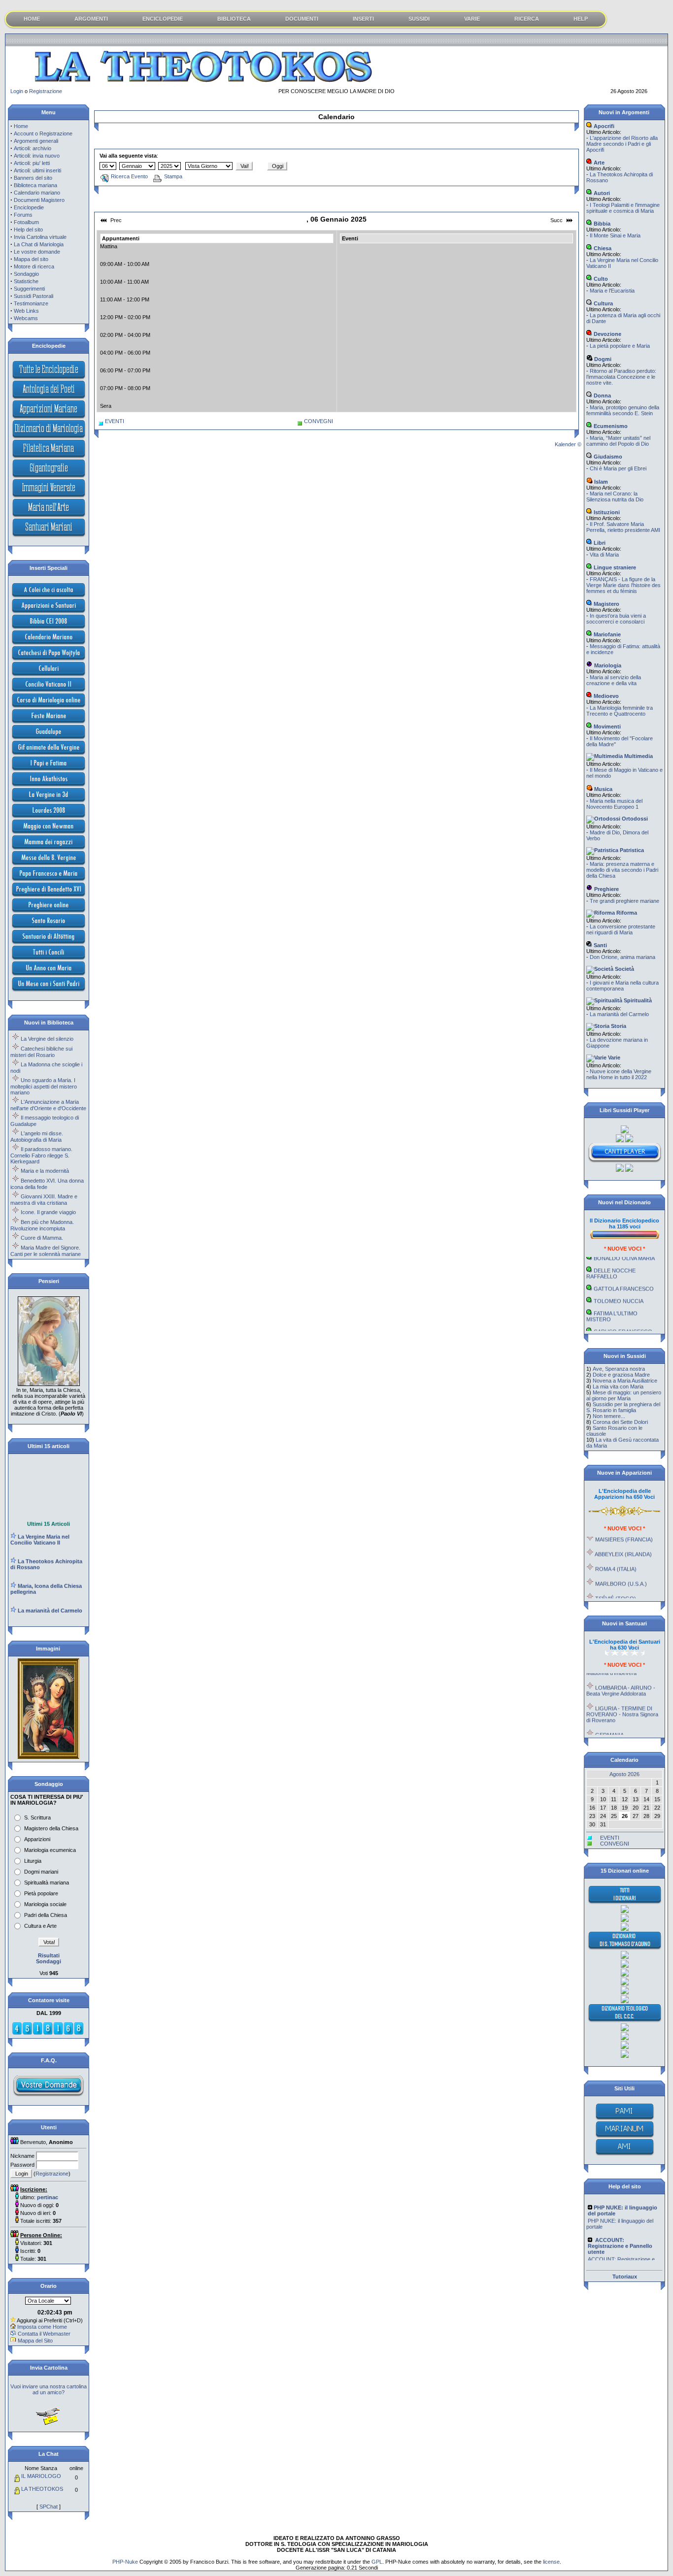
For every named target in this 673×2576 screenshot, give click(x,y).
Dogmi (602, 359)
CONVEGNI (319, 421)
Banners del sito (33, 178)
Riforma (626, 913)
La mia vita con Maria (618, 1387)
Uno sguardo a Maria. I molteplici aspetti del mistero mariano (44, 1086)
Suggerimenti (29, 289)
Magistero (606, 604)
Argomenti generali (36, 141)
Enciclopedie (29, 207)
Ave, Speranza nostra (619, 1369)
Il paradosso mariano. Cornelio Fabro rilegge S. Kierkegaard (41, 1155)
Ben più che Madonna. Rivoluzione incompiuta (42, 1225)
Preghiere (606, 889)
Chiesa (602, 248)
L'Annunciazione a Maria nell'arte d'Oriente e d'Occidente (48, 1105)
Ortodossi (634, 819)
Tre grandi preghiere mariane (624, 901)
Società (624, 969)
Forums (23, 215)
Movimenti (606, 727)
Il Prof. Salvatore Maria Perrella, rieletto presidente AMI (623, 527)
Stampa (173, 176)
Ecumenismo (610, 426)
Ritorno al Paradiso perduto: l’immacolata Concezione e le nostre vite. (621, 377)
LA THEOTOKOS (42, 2489)
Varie (613, 1057)
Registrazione (46, 91)
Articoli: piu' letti (32, 163)
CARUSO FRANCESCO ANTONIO (619, 1317)
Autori (601, 193)
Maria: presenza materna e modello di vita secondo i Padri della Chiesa (622, 870)
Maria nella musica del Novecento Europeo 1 (614, 804)
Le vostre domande (37, 252)
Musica (603, 789)
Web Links (26, 311)
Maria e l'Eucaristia (612, 291)
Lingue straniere (614, 567)
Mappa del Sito (35, 2341)
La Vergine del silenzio (47, 1039)
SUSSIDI (419, 19)
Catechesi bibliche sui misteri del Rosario (41, 1052)
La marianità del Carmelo (619, 1014)
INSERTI (363, 19)
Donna (602, 396)
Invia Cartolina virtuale (40, 237)
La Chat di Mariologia (39, 244)
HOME (32, 19)
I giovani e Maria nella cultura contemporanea (623, 986)
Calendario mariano (37, 193)
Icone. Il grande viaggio (48, 1212)
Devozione (607, 334)
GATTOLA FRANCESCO (624, 1271)
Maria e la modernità (45, 1171)
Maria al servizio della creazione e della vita (614, 680)
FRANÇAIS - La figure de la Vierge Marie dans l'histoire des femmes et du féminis (623, 585)
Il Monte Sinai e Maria (615, 235)
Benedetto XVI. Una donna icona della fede (47, 1184)
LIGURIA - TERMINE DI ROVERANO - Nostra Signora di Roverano (622, 1696)
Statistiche (26, 281)
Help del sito (28, 230)
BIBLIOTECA (234, 19)
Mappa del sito (31, 259)
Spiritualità (637, 1000)
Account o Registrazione (43, 133)
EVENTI (115, 421)
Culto (600, 279)
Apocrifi (603, 126)
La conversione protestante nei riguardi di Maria (621, 929)
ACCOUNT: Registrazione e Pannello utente (621, 2245)
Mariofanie (606, 634)
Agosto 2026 (624, 1774)
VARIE (472, 19)
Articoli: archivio (33, 148)
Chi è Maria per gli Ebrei (618, 468)
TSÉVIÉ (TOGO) (616, 1581)
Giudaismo (607, 457)
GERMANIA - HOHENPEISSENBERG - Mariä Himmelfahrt (624, 1723)
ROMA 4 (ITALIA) (616, 1551)
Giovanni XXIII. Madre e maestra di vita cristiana (44, 1200)
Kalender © (568, 444)
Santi (600, 945)
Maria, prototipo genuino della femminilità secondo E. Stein (623, 410)
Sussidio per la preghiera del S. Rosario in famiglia (623, 1407)
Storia (618, 1026)
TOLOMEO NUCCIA (619, 1283)
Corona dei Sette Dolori (620, 1422)
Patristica (631, 850)
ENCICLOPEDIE (163, 19)
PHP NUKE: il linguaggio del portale (620, 2207)
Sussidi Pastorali (34, 296)
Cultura (603, 303)
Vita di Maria (604, 555)
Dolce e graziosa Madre (621, 1375)
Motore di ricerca (34, 266)
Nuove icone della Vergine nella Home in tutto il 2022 (619, 1074)
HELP (581, 19)
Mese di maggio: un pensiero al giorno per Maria (624, 1395)
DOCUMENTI (302, 19)
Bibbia (601, 224)
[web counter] (48, 2033)
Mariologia (607, 665)
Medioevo (606, 696)
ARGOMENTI (91, 19)
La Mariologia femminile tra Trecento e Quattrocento (620, 711)
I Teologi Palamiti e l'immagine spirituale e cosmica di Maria (623, 208)
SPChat (49, 2507)
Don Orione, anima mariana (623, 957)
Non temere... (609, 1416)
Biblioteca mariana (35, 185)
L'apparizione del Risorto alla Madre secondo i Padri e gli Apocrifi (622, 144)
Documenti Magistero (39, 200)
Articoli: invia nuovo (37, 156)
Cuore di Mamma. (42, 1238)
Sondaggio (26, 274)
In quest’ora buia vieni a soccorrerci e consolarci (616, 619)
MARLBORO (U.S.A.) (621, 1566)
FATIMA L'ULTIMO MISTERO (612, 1298)
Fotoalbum (26, 222)
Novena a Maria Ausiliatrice (625, 1381)
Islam (600, 482)
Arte (598, 163)
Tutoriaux (625, 2277)
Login (17, 91)
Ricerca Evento (129, 176)
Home (21, 126)
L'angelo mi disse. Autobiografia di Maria (37, 1137)
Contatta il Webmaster (44, 2334)
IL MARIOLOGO (41, 2476)
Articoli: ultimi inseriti (37, 170)
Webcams (26, 318)
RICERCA (527, 19)
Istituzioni (606, 512)
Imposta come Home (42, 2327)
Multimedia (638, 756)
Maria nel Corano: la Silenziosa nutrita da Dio (615, 496)
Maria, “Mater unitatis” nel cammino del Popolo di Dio (618, 441)
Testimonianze (31, 303)
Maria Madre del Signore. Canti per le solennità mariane (46, 1251)
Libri (599, 543)
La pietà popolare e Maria (620, 346)
